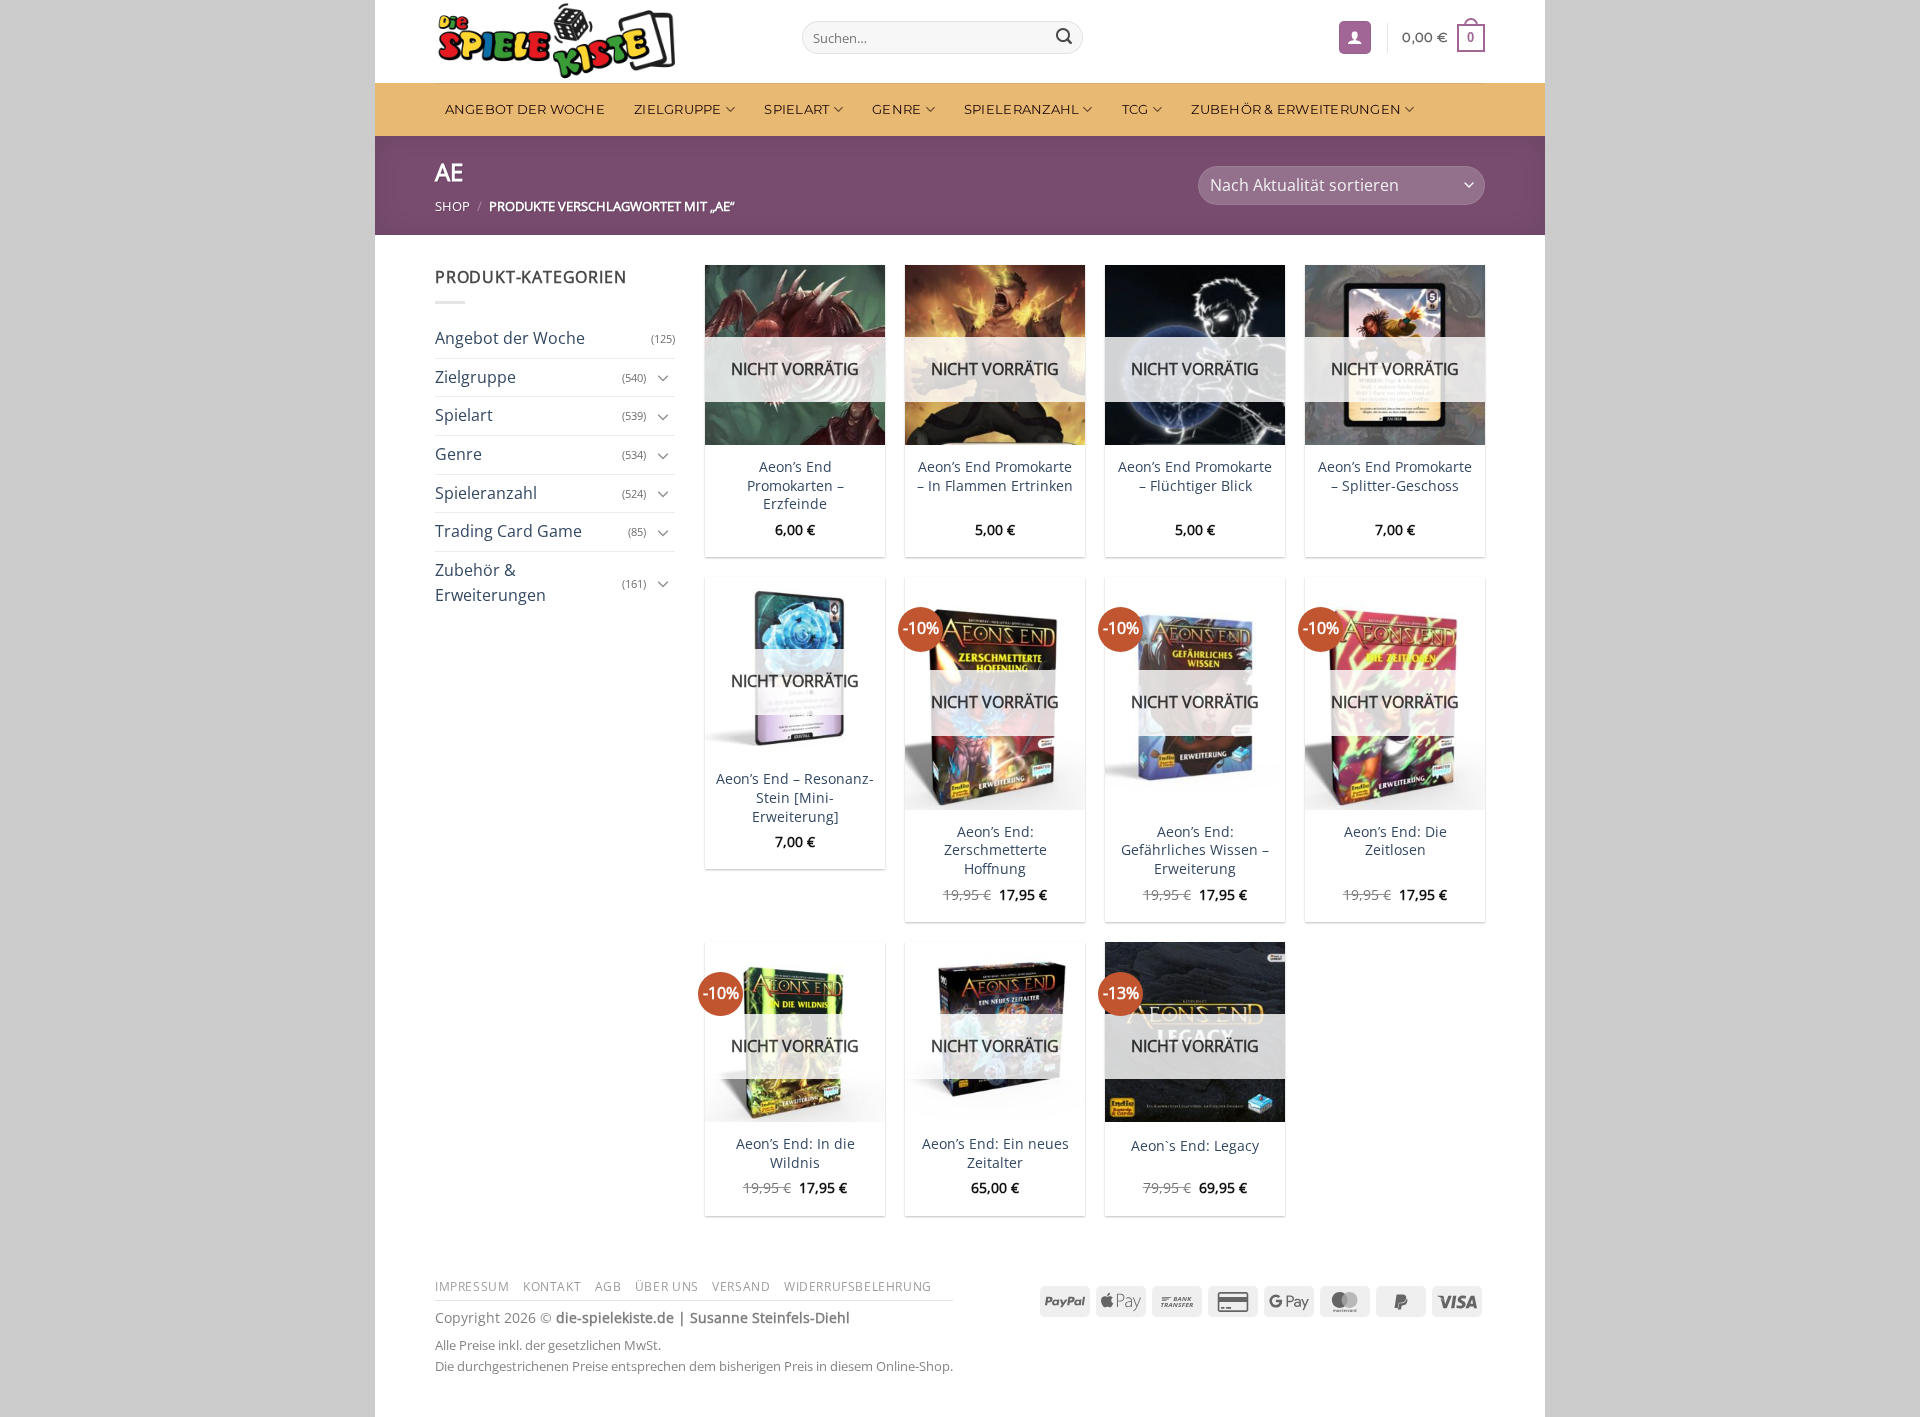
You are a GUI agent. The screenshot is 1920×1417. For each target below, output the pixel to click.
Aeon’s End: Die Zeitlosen (1395, 841)
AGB (608, 1286)
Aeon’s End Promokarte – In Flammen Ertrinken (995, 476)
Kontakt (552, 1286)
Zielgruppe (678, 109)
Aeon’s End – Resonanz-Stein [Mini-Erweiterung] (795, 797)
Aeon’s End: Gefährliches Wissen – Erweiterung (1195, 850)
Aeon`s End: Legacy (1195, 1146)
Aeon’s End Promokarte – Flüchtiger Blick (1195, 476)
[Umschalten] (663, 377)
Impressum (472, 1286)
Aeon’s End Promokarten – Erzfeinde (795, 485)
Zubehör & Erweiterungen (1296, 109)
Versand (741, 1286)
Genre (896, 109)
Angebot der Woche (525, 109)
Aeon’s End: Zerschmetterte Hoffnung (995, 850)
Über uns (667, 1286)
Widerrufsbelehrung (858, 1286)
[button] (1355, 37)
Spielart (796, 109)
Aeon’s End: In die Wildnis (795, 1153)
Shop (452, 206)
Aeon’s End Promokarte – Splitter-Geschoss (1395, 476)
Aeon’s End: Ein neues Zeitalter (995, 1153)
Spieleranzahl (1021, 109)
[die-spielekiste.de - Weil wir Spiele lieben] (603, 41)
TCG (1135, 109)
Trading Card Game (508, 531)
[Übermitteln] (1064, 38)
